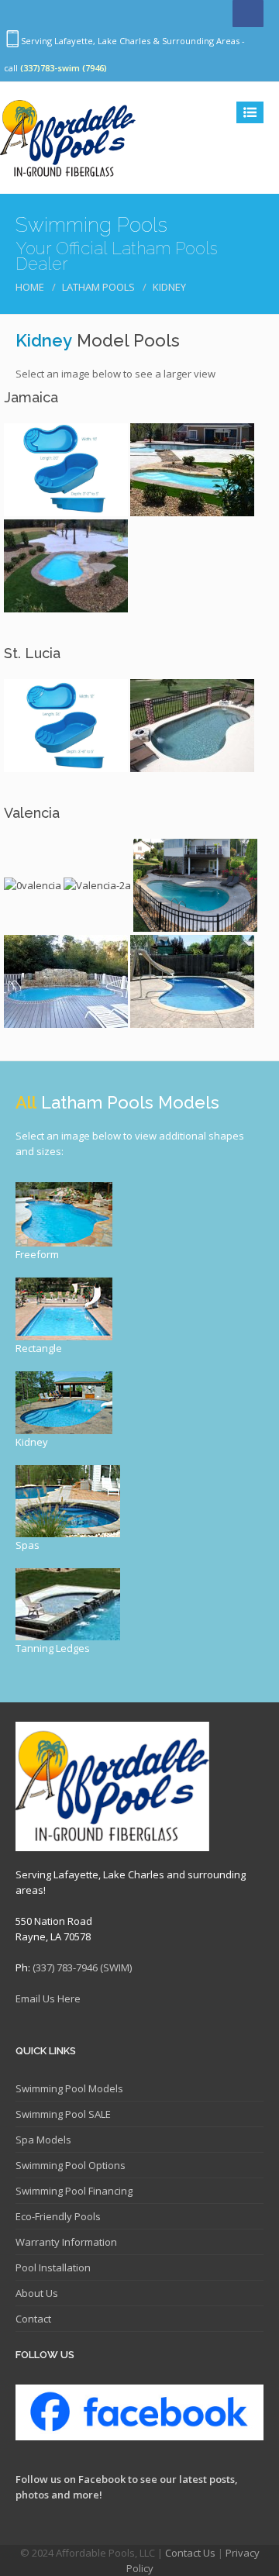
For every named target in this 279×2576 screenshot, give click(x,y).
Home (30, 287)
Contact (33, 2319)
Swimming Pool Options (71, 2165)
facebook (248, 14)
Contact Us (190, 2553)
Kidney (169, 287)
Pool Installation (53, 2267)
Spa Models (43, 2140)
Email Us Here (48, 1998)
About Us (37, 2293)
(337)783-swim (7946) (64, 68)
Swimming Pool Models (69, 2088)
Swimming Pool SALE (63, 2114)
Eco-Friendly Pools (58, 2216)
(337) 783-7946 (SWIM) (82, 1967)
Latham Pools (98, 287)
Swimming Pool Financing (74, 2191)
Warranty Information (66, 2242)
